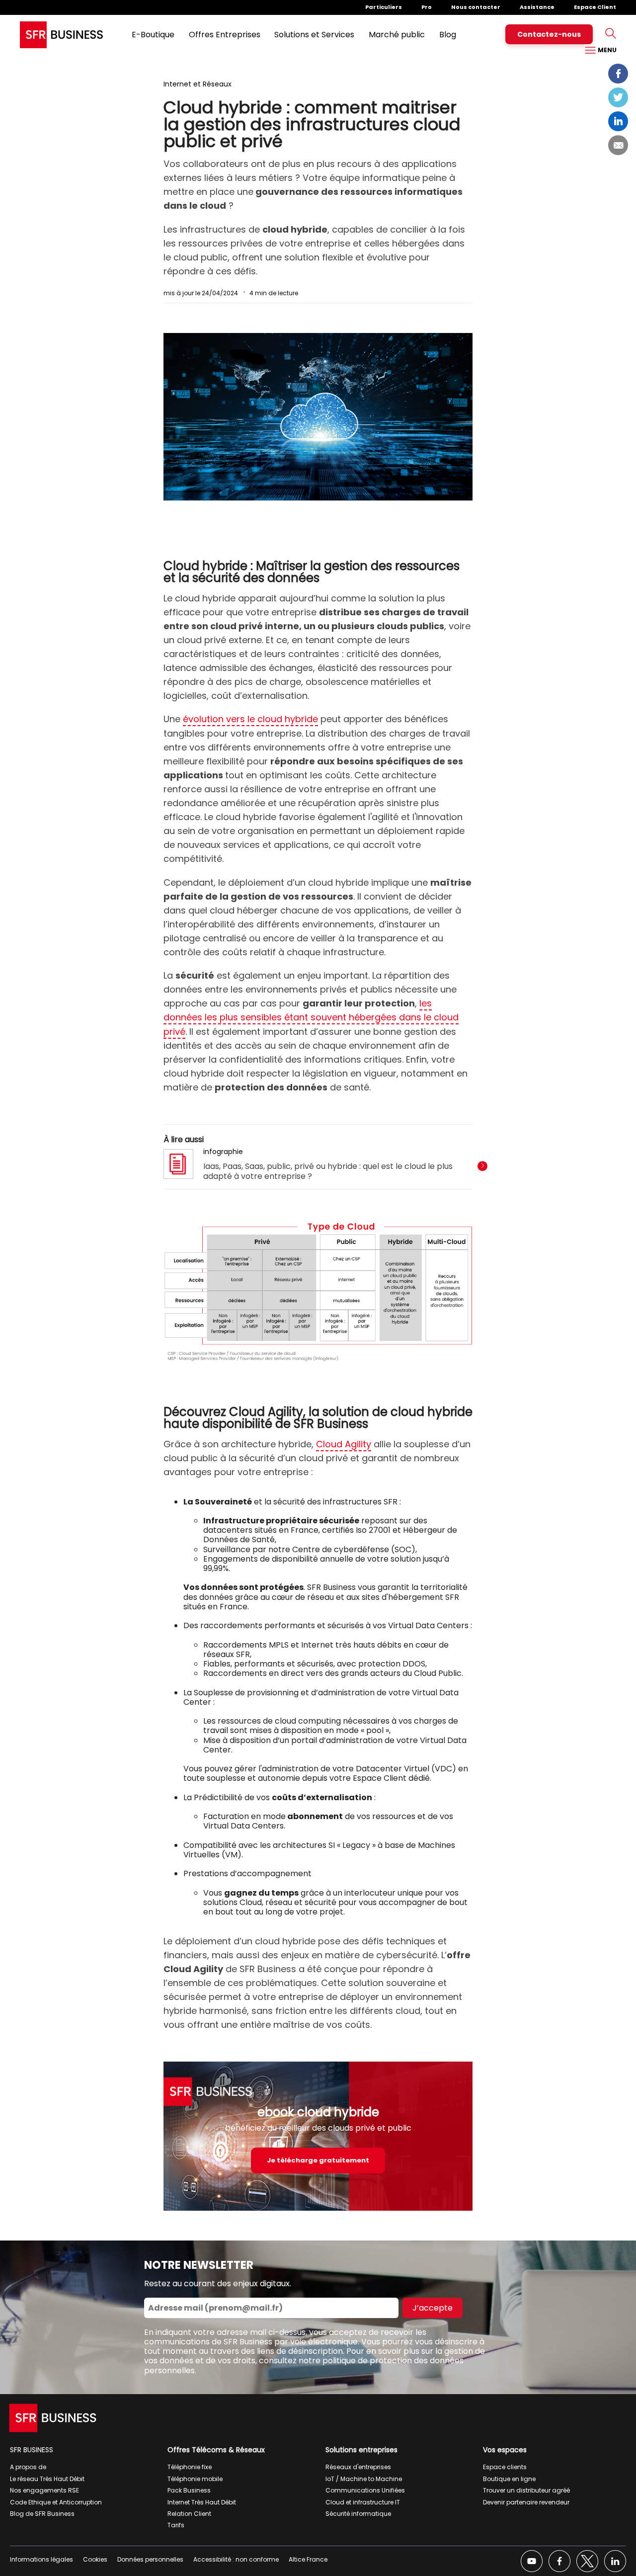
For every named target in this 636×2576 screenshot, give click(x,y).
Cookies (95, 2559)
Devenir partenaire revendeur (526, 2502)
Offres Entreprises (225, 35)
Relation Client (189, 2514)
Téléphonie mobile (195, 2479)
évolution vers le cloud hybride (250, 719)
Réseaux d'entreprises (358, 2467)
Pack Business (189, 2490)
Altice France (308, 2559)
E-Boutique (153, 35)
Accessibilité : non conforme (236, 2559)
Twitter (618, 97)
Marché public (397, 35)
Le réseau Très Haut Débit (47, 2479)
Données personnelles (150, 2559)
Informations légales (41, 2559)
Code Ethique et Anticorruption (56, 2502)
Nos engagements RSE (44, 2490)
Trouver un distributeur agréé (526, 2490)
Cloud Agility (344, 1444)
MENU (606, 50)
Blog (448, 35)
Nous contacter (476, 7)
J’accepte (433, 2308)
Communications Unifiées (365, 2490)
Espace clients (505, 2467)
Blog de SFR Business (42, 2514)
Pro (427, 7)
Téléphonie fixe (190, 2467)
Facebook (618, 74)
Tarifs (176, 2525)
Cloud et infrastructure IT (363, 2502)
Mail (618, 145)
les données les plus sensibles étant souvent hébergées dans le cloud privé (311, 1017)
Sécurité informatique (358, 2514)
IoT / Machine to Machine (364, 2479)
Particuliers (384, 7)
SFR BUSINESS (32, 2450)
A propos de (28, 2467)
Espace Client (595, 7)
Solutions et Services (314, 35)
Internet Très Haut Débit (202, 2502)
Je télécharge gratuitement (318, 2160)
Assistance (537, 7)
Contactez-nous (549, 34)
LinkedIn (618, 121)
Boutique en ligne (509, 2479)
